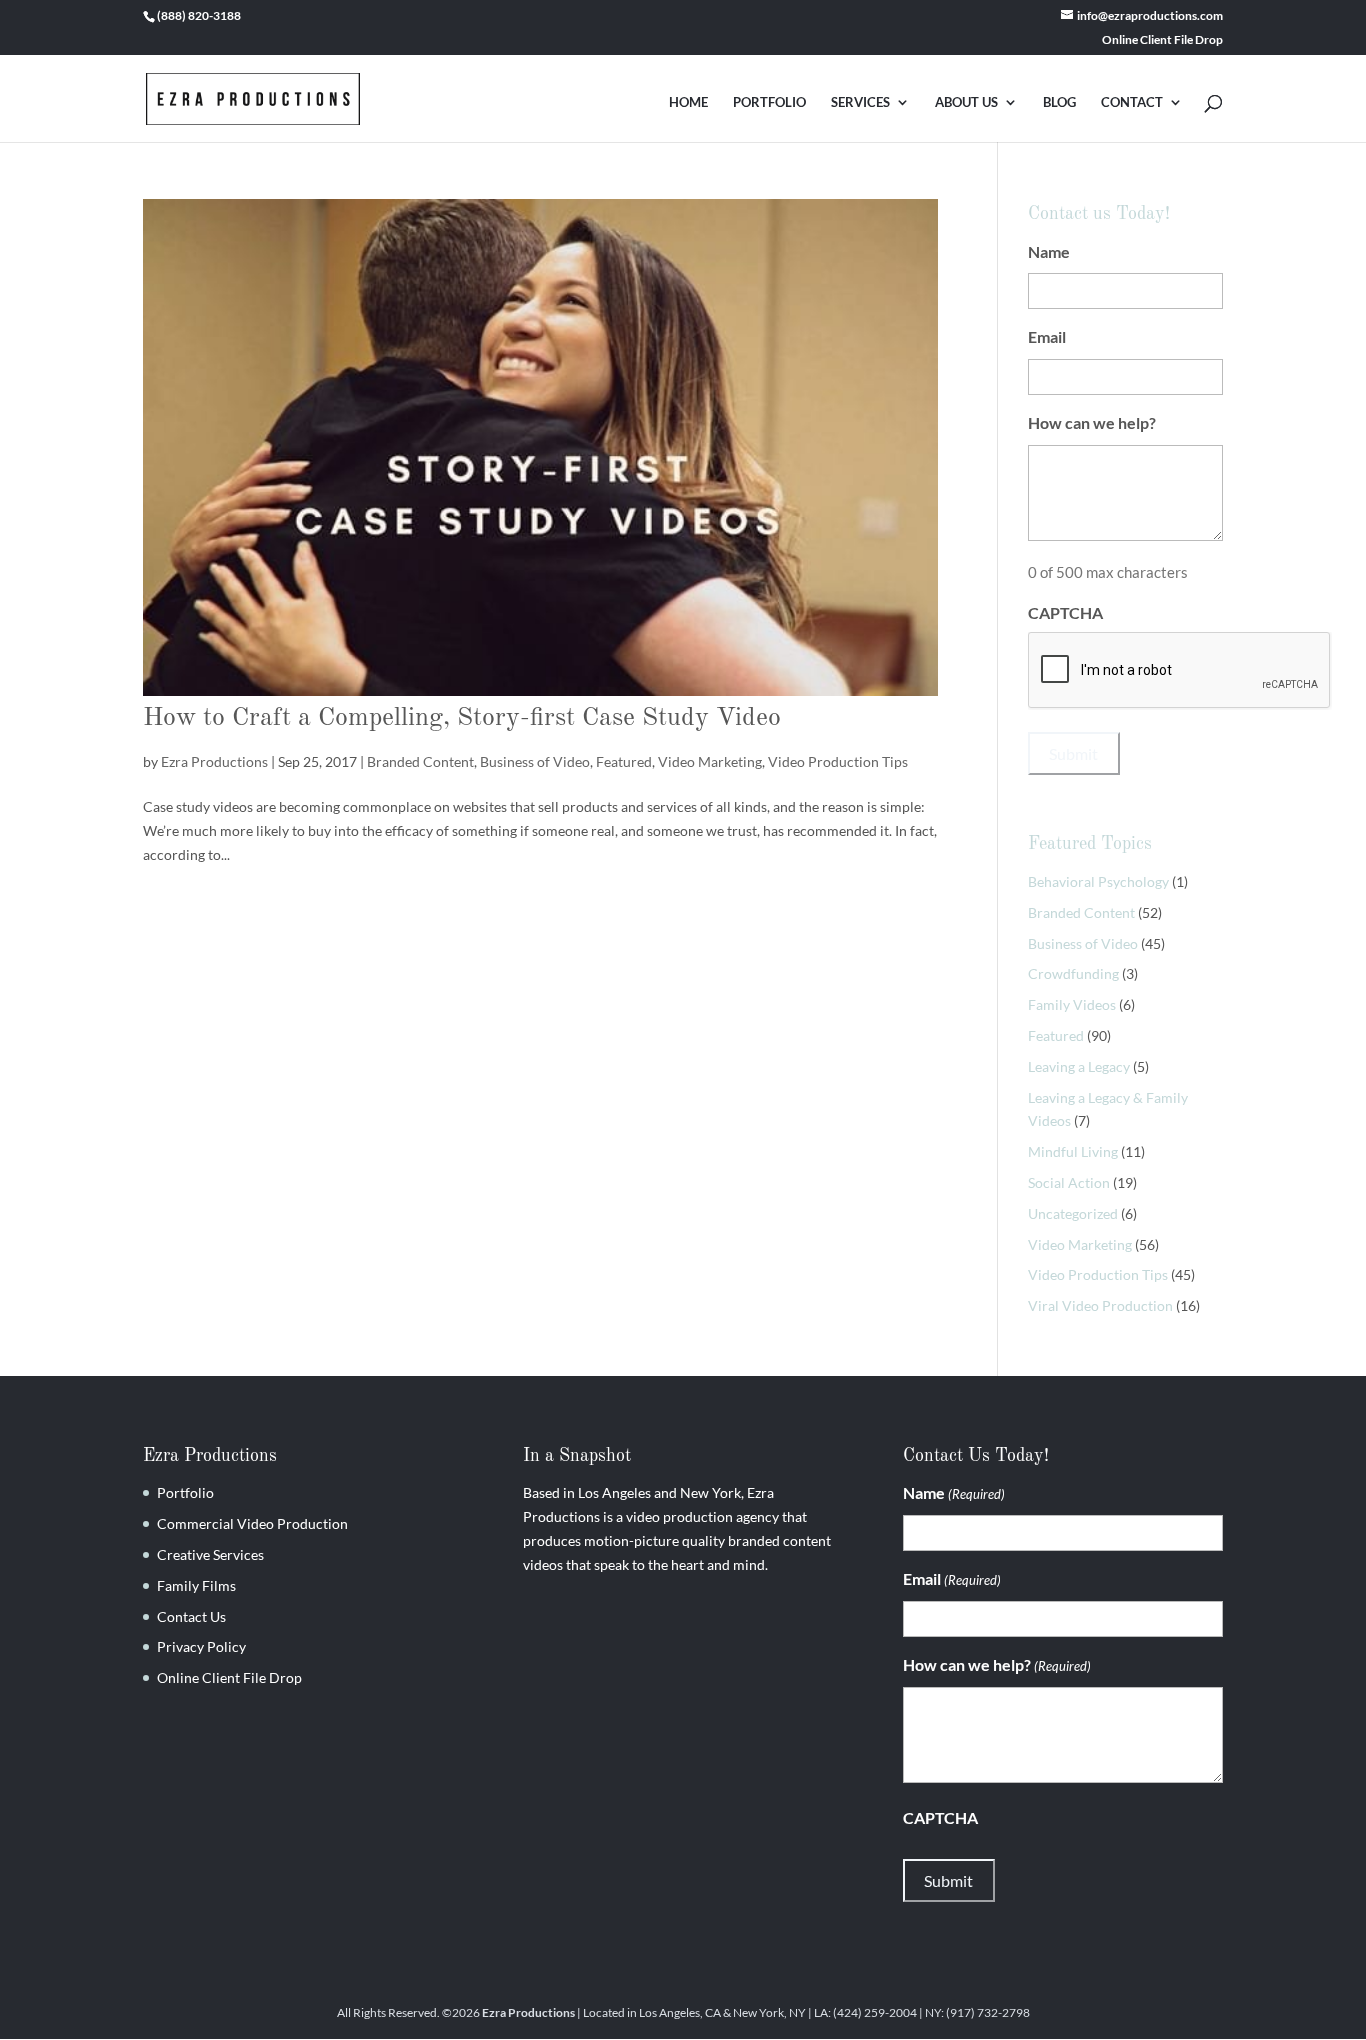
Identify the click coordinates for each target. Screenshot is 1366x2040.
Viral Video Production (1100, 1305)
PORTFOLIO (769, 102)
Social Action (1069, 1182)
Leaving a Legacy (1079, 1066)
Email (1077, 336)
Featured (624, 761)
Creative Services (210, 1554)
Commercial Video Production (252, 1523)
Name (1079, 251)
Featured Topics (1090, 844)
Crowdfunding (1073, 973)
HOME (688, 102)
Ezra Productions (214, 761)
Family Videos (1072, 1004)
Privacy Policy (201, 1646)
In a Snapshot (577, 1456)
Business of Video (535, 761)
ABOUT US (966, 102)
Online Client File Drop (1162, 40)
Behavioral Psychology (1098, 881)
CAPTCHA (1065, 612)
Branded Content (420, 761)
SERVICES (860, 102)
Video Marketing (710, 761)
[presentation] (1180, 671)
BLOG (1059, 102)
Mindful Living (1073, 1151)
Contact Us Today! (976, 1456)
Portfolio (185, 1492)
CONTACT (1132, 102)
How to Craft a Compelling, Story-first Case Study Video (462, 718)
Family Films (196, 1585)
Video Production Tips (838, 761)
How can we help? (1122, 422)
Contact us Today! (1099, 214)
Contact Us (191, 1616)
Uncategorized (1073, 1213)
